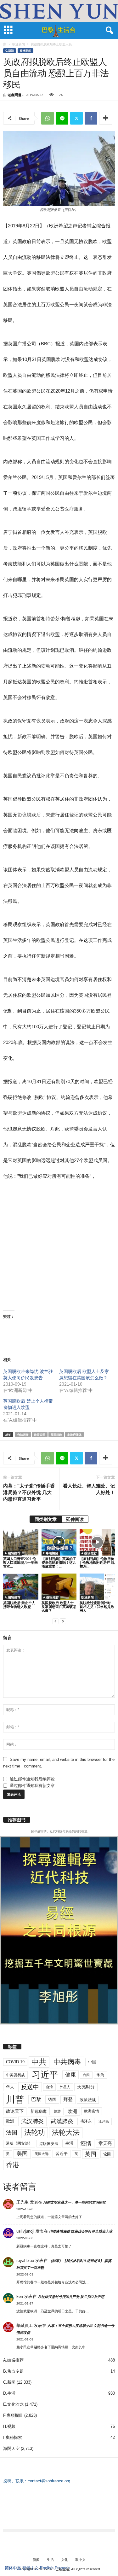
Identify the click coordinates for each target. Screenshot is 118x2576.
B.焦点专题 (13, 2371)
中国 (92, 2062)
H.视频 (9, 2426)
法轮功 (35, 2132)
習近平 (62, 2154)
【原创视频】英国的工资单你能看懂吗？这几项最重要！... (59, 1562)
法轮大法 (66, 2132)
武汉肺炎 (32, 2121)
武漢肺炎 (62, 2121)
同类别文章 (46, 1519)
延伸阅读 (75, 1519)
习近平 (45, 2075)
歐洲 (10, 2121)
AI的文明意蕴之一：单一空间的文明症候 (75, 2202)
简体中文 (13, 2568)
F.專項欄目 (51, 1553)
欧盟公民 (40, 1435)
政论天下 (15, 2111)
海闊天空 (11, 2448)
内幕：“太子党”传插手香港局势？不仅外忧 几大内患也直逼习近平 (29, 1492)
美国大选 (42, 2154)
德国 (52, 2099)
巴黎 (36, 2099)
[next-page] (63, 1621)
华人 (10, 2087)
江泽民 (104, 2121)
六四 (86, 2075)
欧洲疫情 (92, 2111)
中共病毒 (67, 2062)
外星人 (65, 2087)
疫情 (86, 2144)
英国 (91, 2154)
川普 (15, 2099)
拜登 (68, 2099)
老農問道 (14, 95)
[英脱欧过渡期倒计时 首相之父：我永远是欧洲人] (97, 1587)
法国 (12, 2133)
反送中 (30, 2087)
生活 (69, 2143)
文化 (65, 2559)
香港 (13, 2165)
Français (63, 2568)
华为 (100, 2075)
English (47, 2568)
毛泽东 (86, 2121)
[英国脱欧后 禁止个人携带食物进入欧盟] (21, 1587)
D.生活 (9, 2393)
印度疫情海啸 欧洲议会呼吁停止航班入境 (81, 2231)
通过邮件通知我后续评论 (32, 1779)
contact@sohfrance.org (49, 2481)
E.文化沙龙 (13, 2404)
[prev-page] (55, 1621)
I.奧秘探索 (13, 2437)
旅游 (57, 2111)
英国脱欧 (56, 1435)
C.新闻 (10, 51)
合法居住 (23, 1435)
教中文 (80, 2559)
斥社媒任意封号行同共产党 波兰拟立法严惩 (71, 2297)
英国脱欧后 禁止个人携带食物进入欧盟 (19, 1605)
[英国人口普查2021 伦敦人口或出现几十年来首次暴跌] (21, 1542)
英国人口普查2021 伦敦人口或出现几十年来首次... (20, 1562)
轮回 (107, 2154)
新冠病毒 (39, 2111)
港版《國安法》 (19, 2143)
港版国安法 (49, 2144)
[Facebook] (91, 118)
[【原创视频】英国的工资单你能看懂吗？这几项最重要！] (59, 1542)
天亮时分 (86, 2087)
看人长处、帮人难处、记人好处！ (89, 1489)
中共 (39, 2062)
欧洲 (72, 2111)
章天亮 (105, 2143)
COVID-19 (15, 2062)
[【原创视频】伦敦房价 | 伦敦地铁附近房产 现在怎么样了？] (97, 1542)
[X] (76, 118)
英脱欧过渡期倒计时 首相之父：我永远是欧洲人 (97, 1606)
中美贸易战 (15, 2075)
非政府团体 (74, 1435)
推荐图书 (17, 1820)
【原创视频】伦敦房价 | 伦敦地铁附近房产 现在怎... (97, 1562)
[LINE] (62, 118)
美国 (22, 2154)
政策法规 (88, 2100)
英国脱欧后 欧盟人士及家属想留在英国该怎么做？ (59, 1606)
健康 (70, 2075)
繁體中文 (31, 2568)
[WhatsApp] (48, 118)
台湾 (49, 2087)
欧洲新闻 (19, 44)
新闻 (36, 2559)
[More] (106, 118)
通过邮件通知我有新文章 (32, 1786)
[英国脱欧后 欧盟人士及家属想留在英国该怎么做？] (59, 1587)
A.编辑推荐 (13, 1553)
